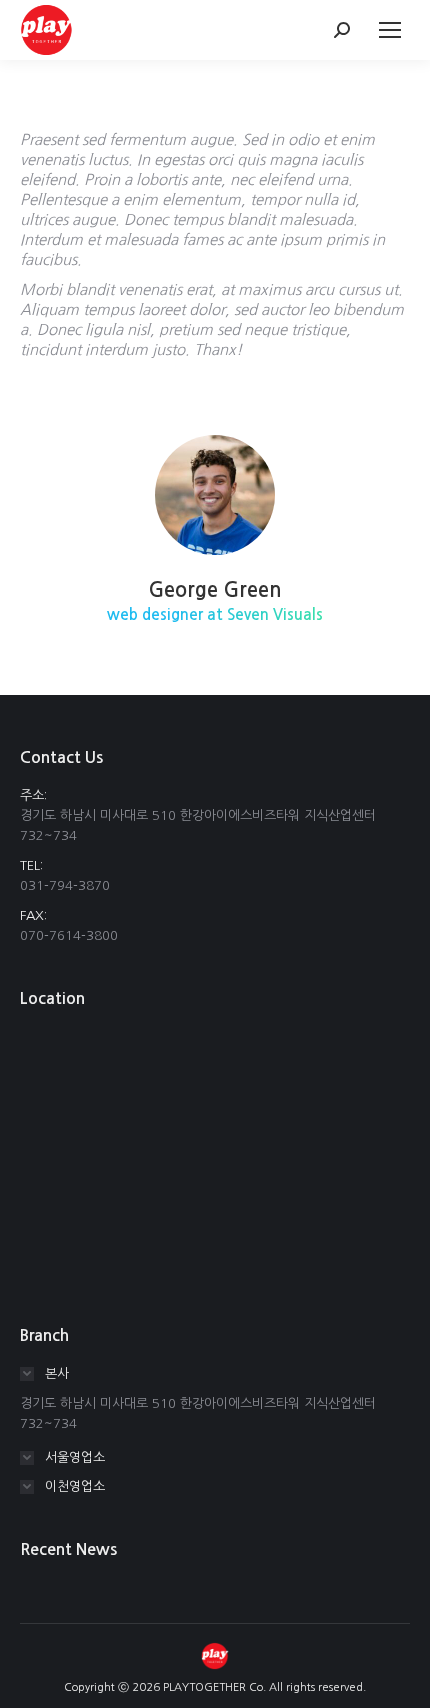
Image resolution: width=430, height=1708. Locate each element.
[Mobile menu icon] (390, 30)
